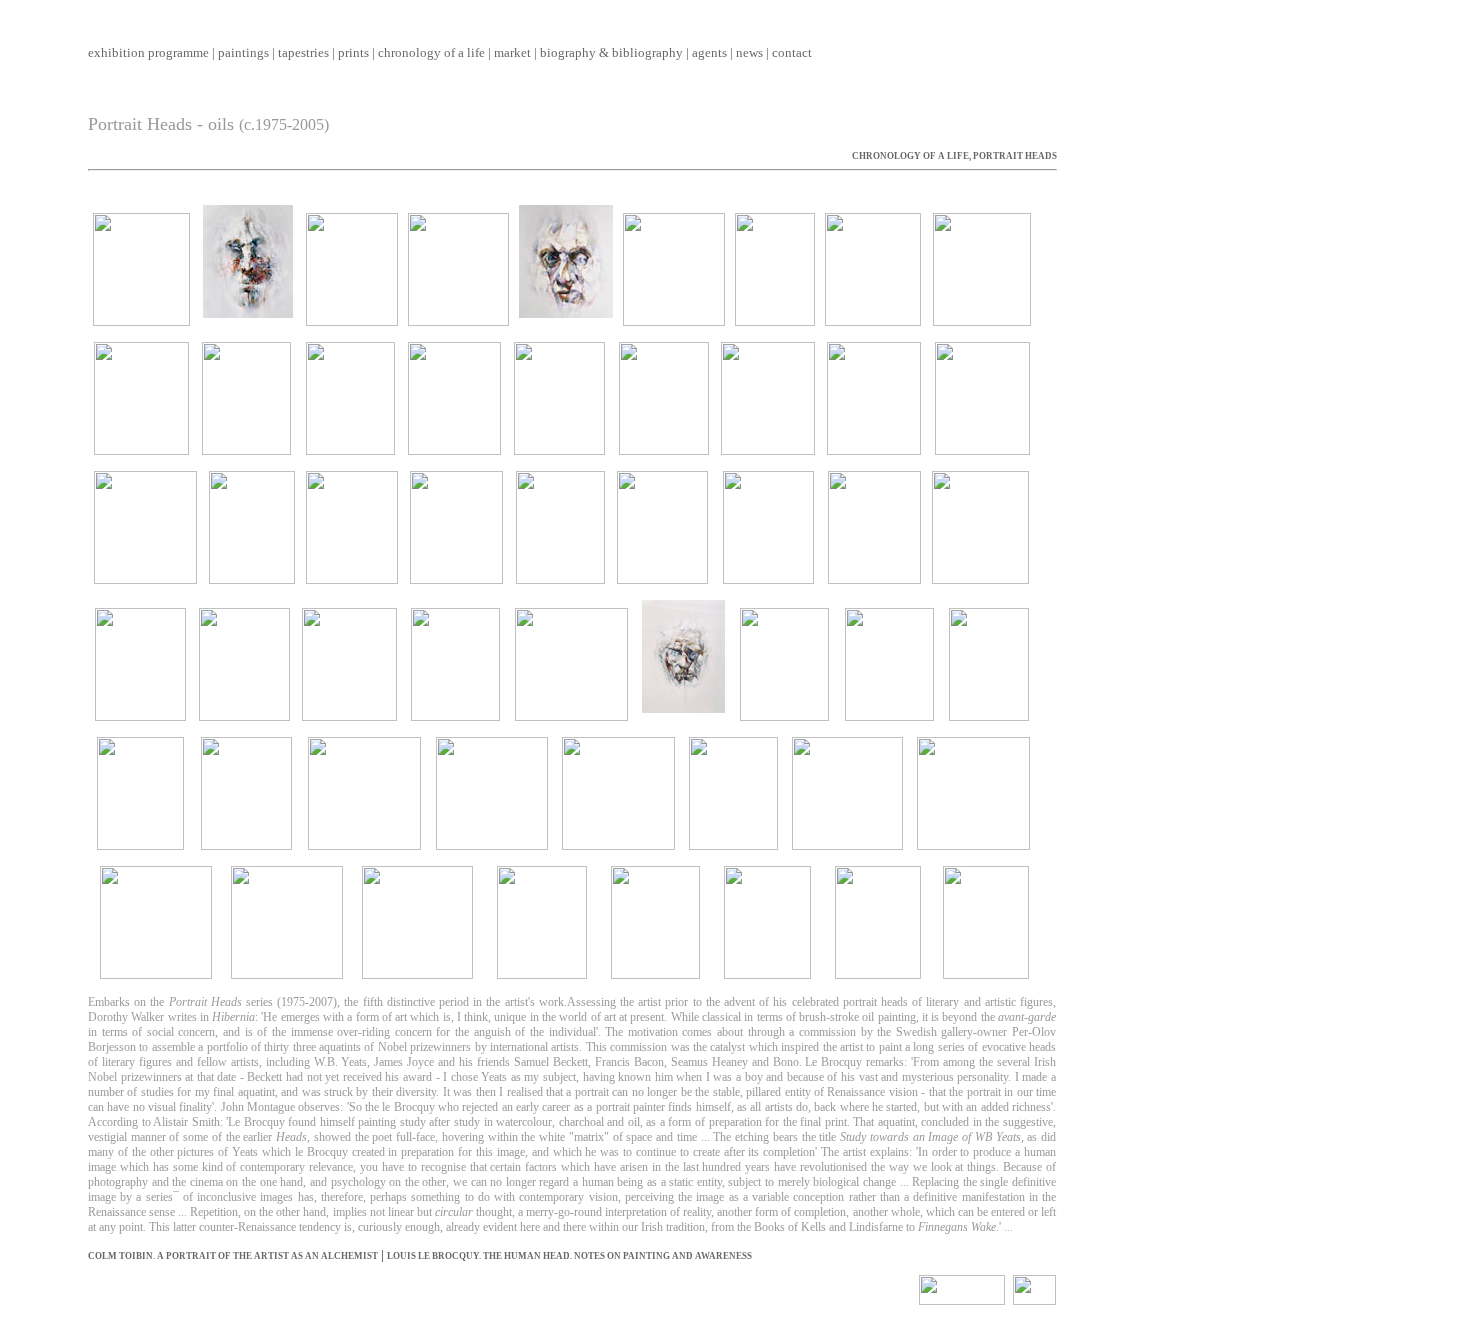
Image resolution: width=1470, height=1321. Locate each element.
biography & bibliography (611, 52)
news (749, 52)
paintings (243, 52)
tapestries (303, 52)
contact (792, 52)
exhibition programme (148, 52)
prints (353, 52)
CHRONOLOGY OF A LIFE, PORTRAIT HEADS (954, 156)
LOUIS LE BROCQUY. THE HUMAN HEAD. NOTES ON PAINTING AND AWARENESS (569, 1256)
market (512, 52)
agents (709, 52)
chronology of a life (431, 52)
